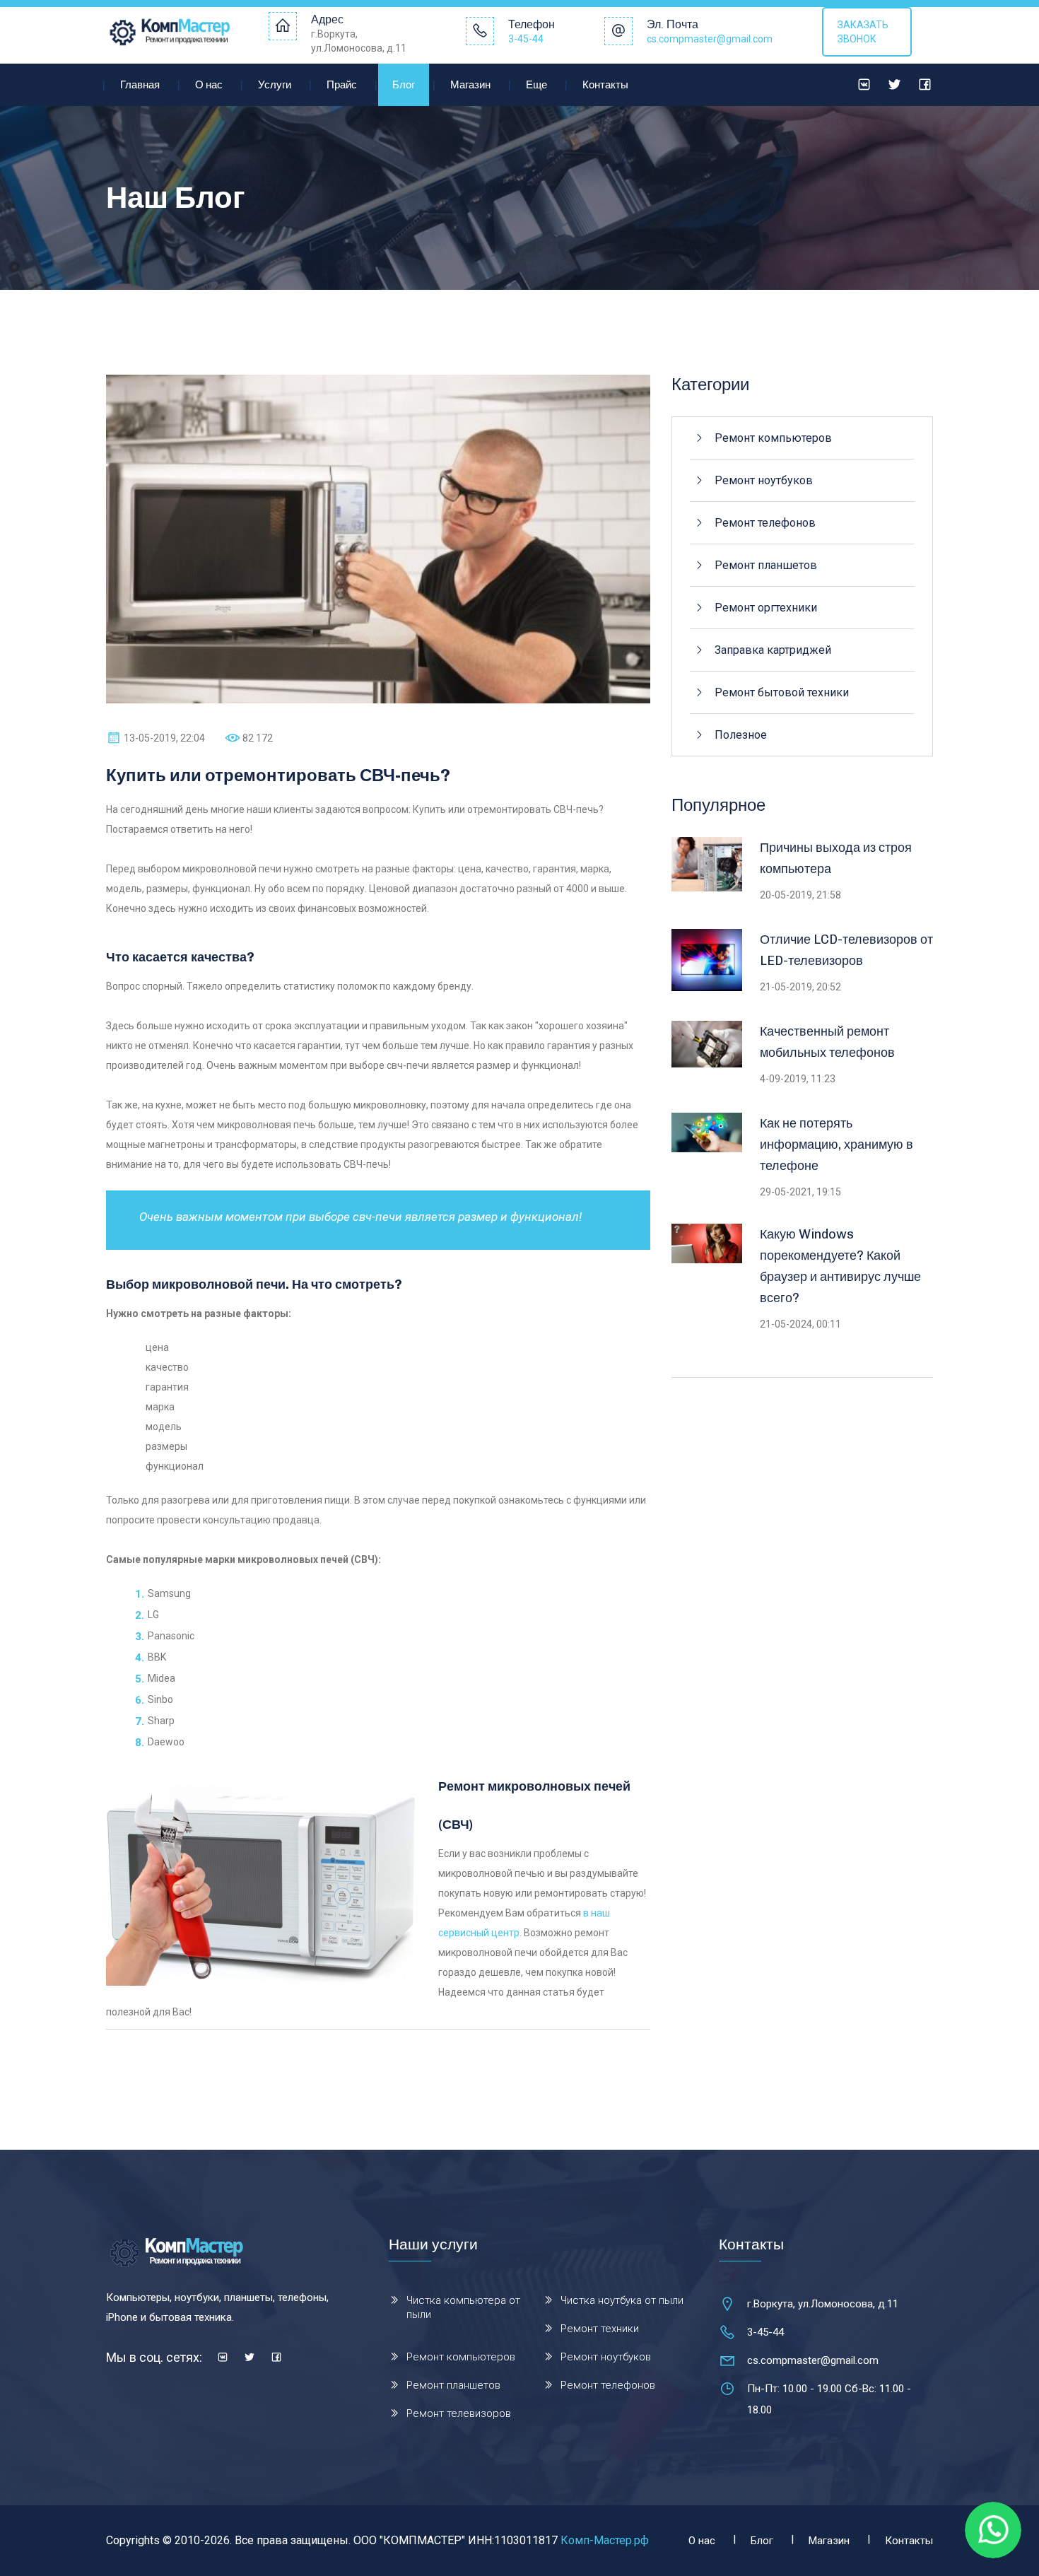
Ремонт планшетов (766, 565)
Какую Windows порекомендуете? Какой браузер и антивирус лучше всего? (840, 1266)
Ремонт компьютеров (773, 438)
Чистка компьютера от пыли (463, 2307)
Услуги (275, 85)
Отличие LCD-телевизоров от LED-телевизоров (846, 950)
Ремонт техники (600, 2329)
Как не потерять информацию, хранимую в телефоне (837, 1144)
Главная (140, 85)
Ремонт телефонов (765, 523)
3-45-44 (526, 39)
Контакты (605, 85)
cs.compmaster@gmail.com (710, 39)
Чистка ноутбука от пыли (622, 2300)
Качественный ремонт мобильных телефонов (827, 1042)
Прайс (342, 85)
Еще (536, 85)
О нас (209, 85)
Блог (404, 85)
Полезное (741, 735)
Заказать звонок (863, 32)
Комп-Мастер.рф (605, 2540)
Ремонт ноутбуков (764, 480)
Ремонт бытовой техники (782, 692)
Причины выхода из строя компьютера (836, 858)
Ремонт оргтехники (766, 608)
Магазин (470, 85)
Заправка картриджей (773, 650)
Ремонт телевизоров (459, 2413)
